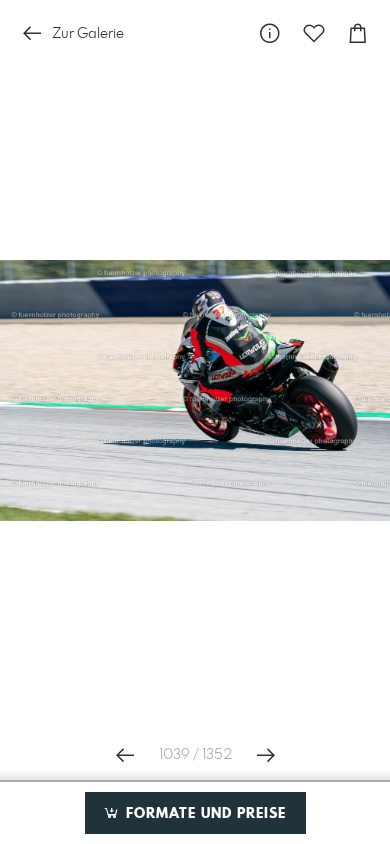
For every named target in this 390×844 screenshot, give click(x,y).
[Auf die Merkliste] (314, 33)
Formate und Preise (203, 814)
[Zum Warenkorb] (358, 33)
